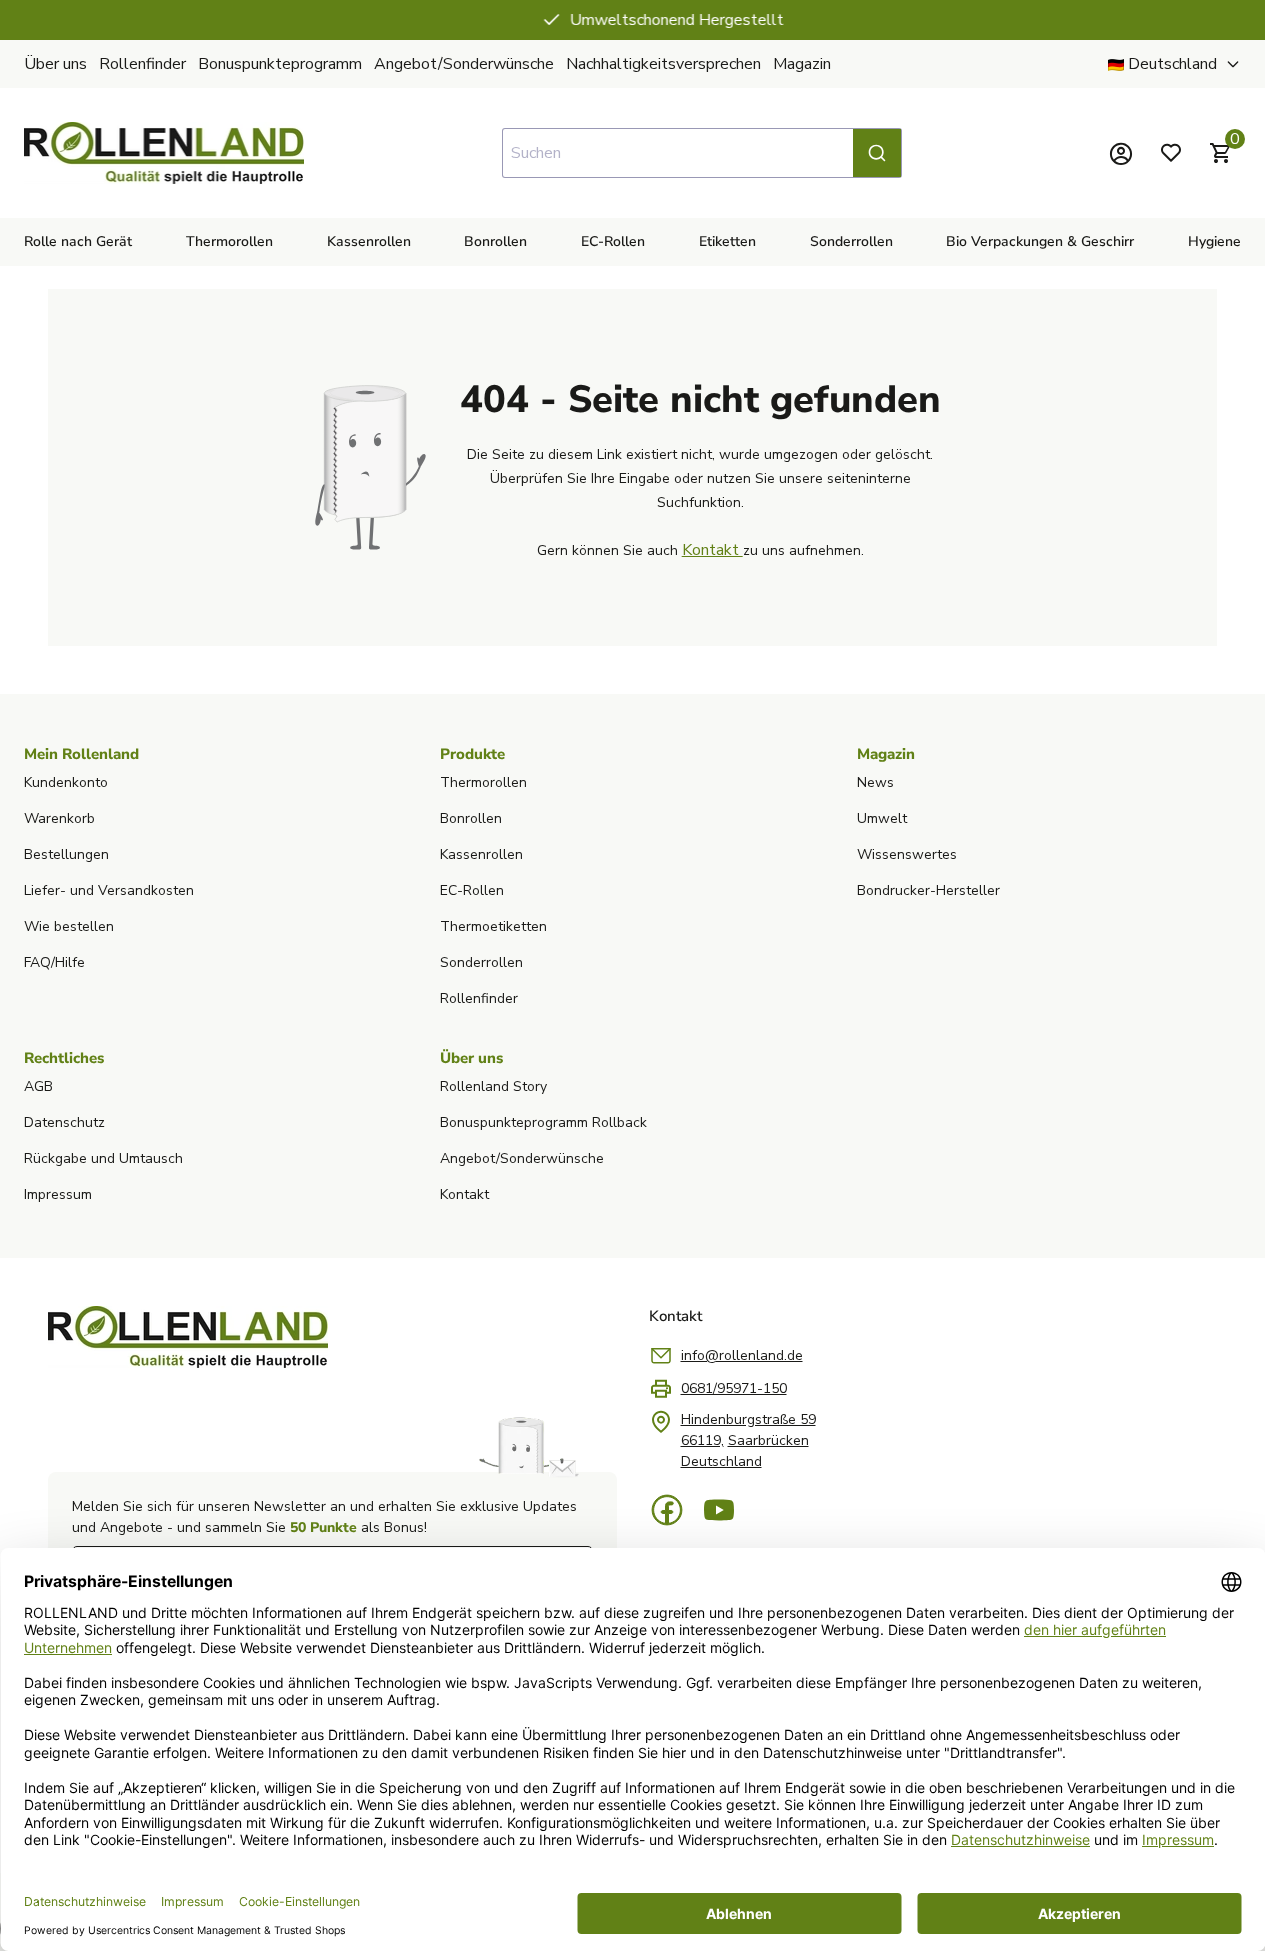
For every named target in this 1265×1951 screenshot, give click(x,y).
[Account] (1121, 153)
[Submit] (877, 153)
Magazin (802, 64)
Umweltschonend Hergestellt (647, 20)
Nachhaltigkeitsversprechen (663, 64)
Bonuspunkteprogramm (280, 64)
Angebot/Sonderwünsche (464, 64)
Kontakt (712, 550)
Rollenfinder (142, 64)
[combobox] (702, 153)
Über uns (55, 64)
